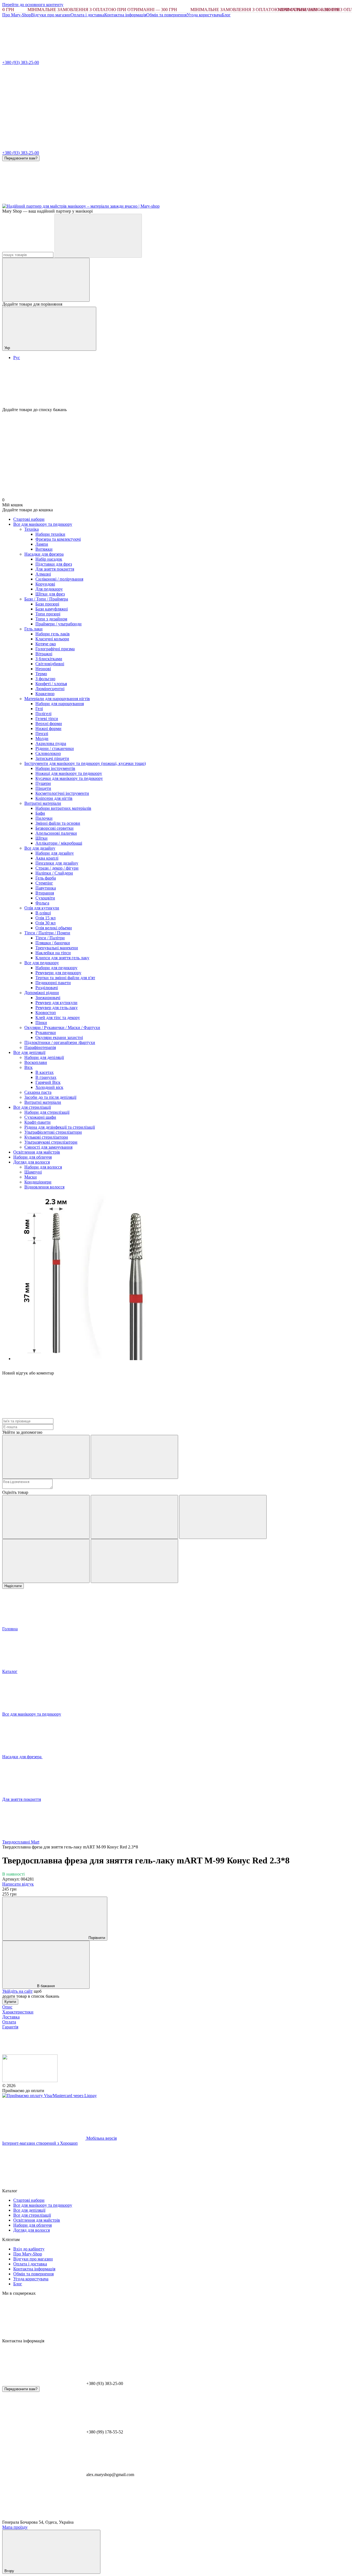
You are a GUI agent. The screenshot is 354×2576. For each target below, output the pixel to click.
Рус (17, 358)
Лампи (42, 544)
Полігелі (43, 714)
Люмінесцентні (50, 689)
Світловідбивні (50, 664)
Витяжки (44, 549)
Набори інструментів (55, 768)
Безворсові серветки (54, 828)
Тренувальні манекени (57, 948)
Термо (41, 674)
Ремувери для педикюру (58, 973)
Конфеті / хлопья (51, 684)
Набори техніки (50, 534)
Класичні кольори (52, 639)
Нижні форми (48, 729)
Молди (42, 738)
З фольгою (45, 679)
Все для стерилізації (32, 1107)
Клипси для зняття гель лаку (62, 958)
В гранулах (46, 1077)
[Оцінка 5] (134, 1561)
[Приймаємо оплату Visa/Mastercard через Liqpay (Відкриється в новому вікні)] (50, 2096)
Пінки (41, 1023)
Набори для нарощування (60, 704)
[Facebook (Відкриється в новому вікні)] (127, 201)
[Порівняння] (46, 280)
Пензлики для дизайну (57, 863)
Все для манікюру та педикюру (43, 524)
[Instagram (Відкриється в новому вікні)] (44, 201)
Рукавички (46, 1032)
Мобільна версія (101, 2138)
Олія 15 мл (45, 918)
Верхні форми (49, 724)
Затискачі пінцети (52, 758)
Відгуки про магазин (51, 15)
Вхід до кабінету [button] (29, 2249)
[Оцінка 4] (46, 1561)
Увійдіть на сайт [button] (17, 1991)
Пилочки (44, 818)
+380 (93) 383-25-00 (21, 62)
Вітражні (44, 654)
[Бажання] (177, 386)
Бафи (40, 813)
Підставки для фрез (54, 564)
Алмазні (43, 574)
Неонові (43, 669)
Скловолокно (48, 753)
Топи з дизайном (51, 619)
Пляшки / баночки (53, 943)
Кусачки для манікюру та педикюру (69, 778)
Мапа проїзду (15, 2527)
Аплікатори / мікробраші (59, 843)
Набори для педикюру (56, 968)
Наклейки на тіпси (53, 953)
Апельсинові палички (56, 833)
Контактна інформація (125, 15)
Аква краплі (47, 858)
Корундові (45, 584)
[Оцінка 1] (46, 1517)
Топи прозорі (48, 614)
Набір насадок (49, 559)
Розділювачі (47, 988)
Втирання (45, 893)
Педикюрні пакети (53, 983)
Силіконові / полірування (59, 579)
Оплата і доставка (87, 15)
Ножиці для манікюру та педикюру (69, 773)
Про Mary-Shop (17, 15)
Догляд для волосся (32, 1162)
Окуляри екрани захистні (59, 1037)
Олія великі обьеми (54, 928)
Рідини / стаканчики (55, 748)
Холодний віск (49, 1087)
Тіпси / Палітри (50, 938)
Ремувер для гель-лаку (57, 1008)
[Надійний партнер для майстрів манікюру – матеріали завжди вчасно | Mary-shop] (30, 2081)
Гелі (39, 709)
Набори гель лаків (53, 634)
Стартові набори (29, 519)
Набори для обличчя (32, 1157)
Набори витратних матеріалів (63, 808)
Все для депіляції (29, 1052)
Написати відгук (18, 1884)
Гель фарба (46, 878)
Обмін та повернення (166, 15)
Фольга (42, 903)
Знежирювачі (48, 998)
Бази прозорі (47, 604)
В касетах (45, 1072)
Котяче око (46, 644)
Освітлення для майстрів (37, 1152)
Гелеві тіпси (47, 719)
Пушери (43, 783)
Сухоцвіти (45, 898)
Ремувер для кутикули (56, 1003)
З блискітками (49, 659)
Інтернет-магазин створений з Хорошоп (40, 2143)
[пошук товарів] (98, 236)
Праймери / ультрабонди (58, 624)
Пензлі (42, 733)
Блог (226, 15)
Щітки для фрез (50, 594)
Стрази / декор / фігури (57, 868)
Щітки (41, 838)
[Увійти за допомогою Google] (134, 1457)
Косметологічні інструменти (62, 793)
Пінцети (43, 788)
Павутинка (46, 888)
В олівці (43, 913)
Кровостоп (46, 1013)
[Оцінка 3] (223, 1517)
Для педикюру (49, 589)
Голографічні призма (55, 649)
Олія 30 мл (45, 923)
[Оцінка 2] (134, 1517)
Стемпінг (44, 883)
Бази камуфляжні (52, 609)
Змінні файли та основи (58, 823)
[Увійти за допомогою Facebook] (46, 1457)
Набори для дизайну (55, 853)
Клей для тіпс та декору (58, 1018)
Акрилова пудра (51, 743)
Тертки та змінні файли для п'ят (65, 978)
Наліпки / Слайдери (54, 873)
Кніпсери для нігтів (54, 798)
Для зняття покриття (55, 569)
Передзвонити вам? (21, 158)
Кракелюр (45, 694)
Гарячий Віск (48, 1082)
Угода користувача (204, 15)
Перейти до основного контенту (33, 5)
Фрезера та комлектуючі (58, 539)
